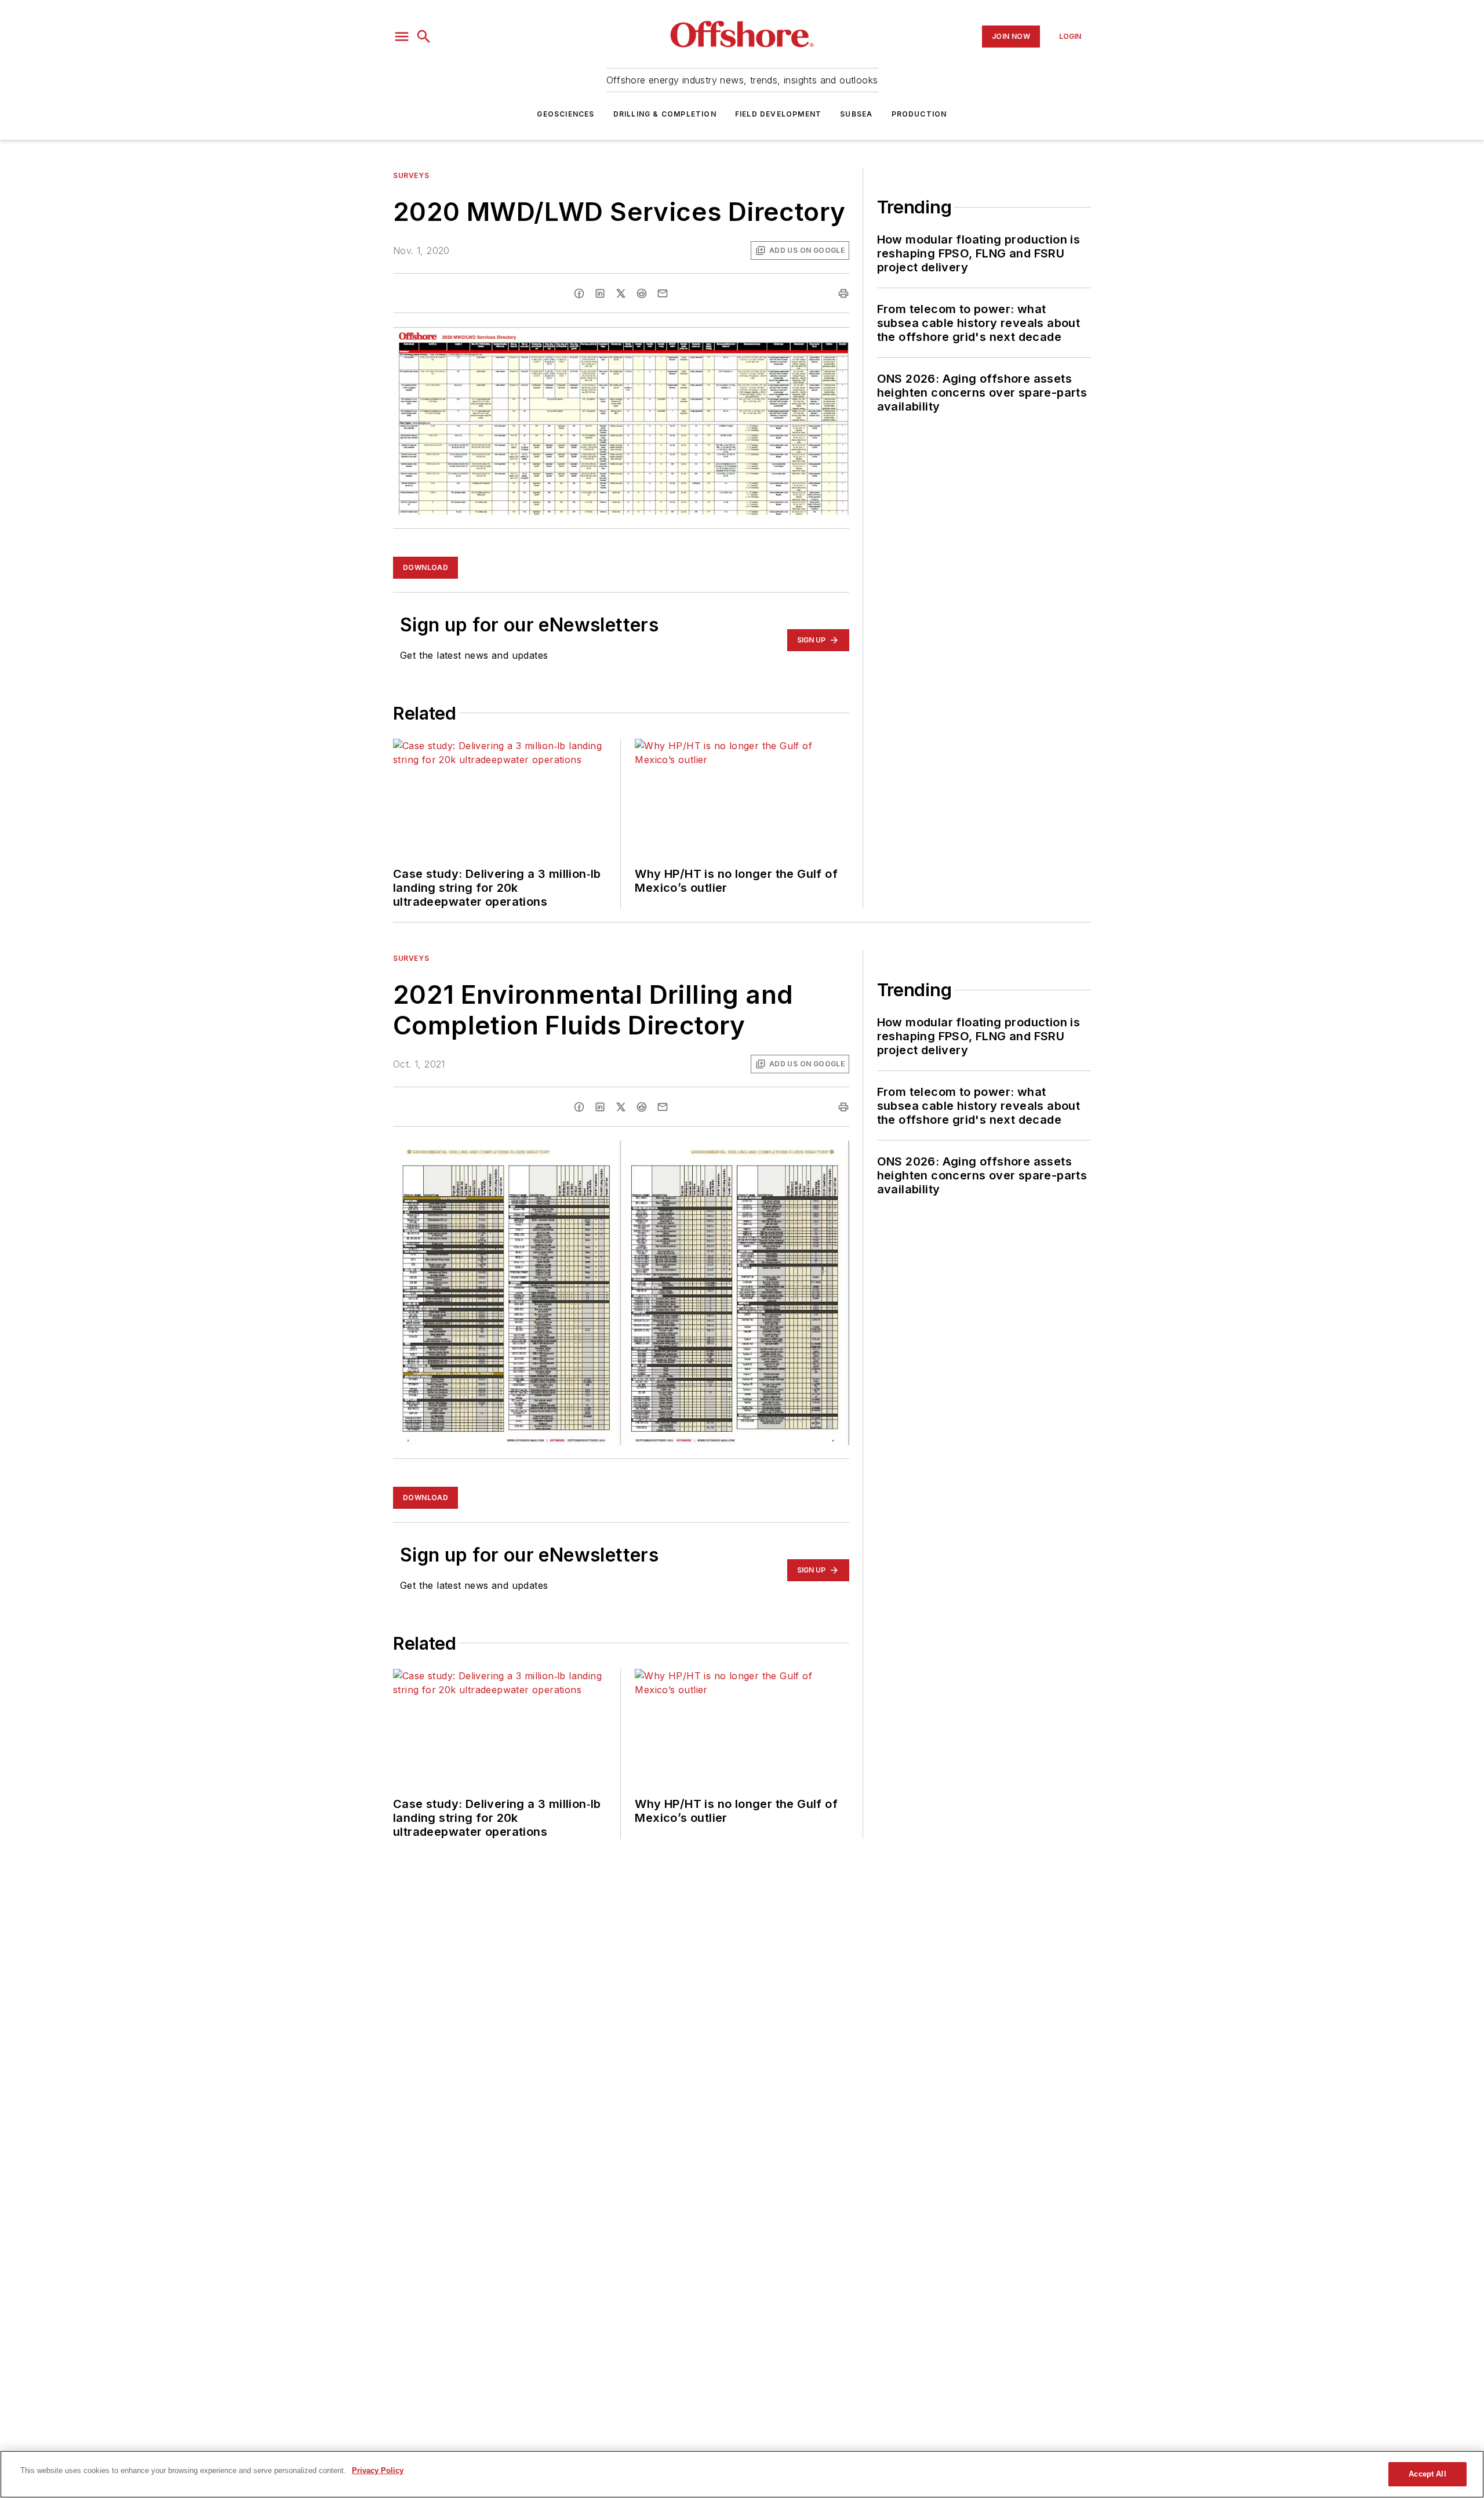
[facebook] (579, 293)
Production (919, 114)
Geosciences (565, 114)
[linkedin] (600, 293)
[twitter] (621, 293)
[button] (402, 37)
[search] (424, 37)
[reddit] (642, 293)
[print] (843, 293)
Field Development (778, 114)
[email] (663, 293)
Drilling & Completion (665, 114)
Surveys (411, 175)
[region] (742, 2474)
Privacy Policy (378, 2470)
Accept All (1427, 2474)
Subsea (856, 114)
